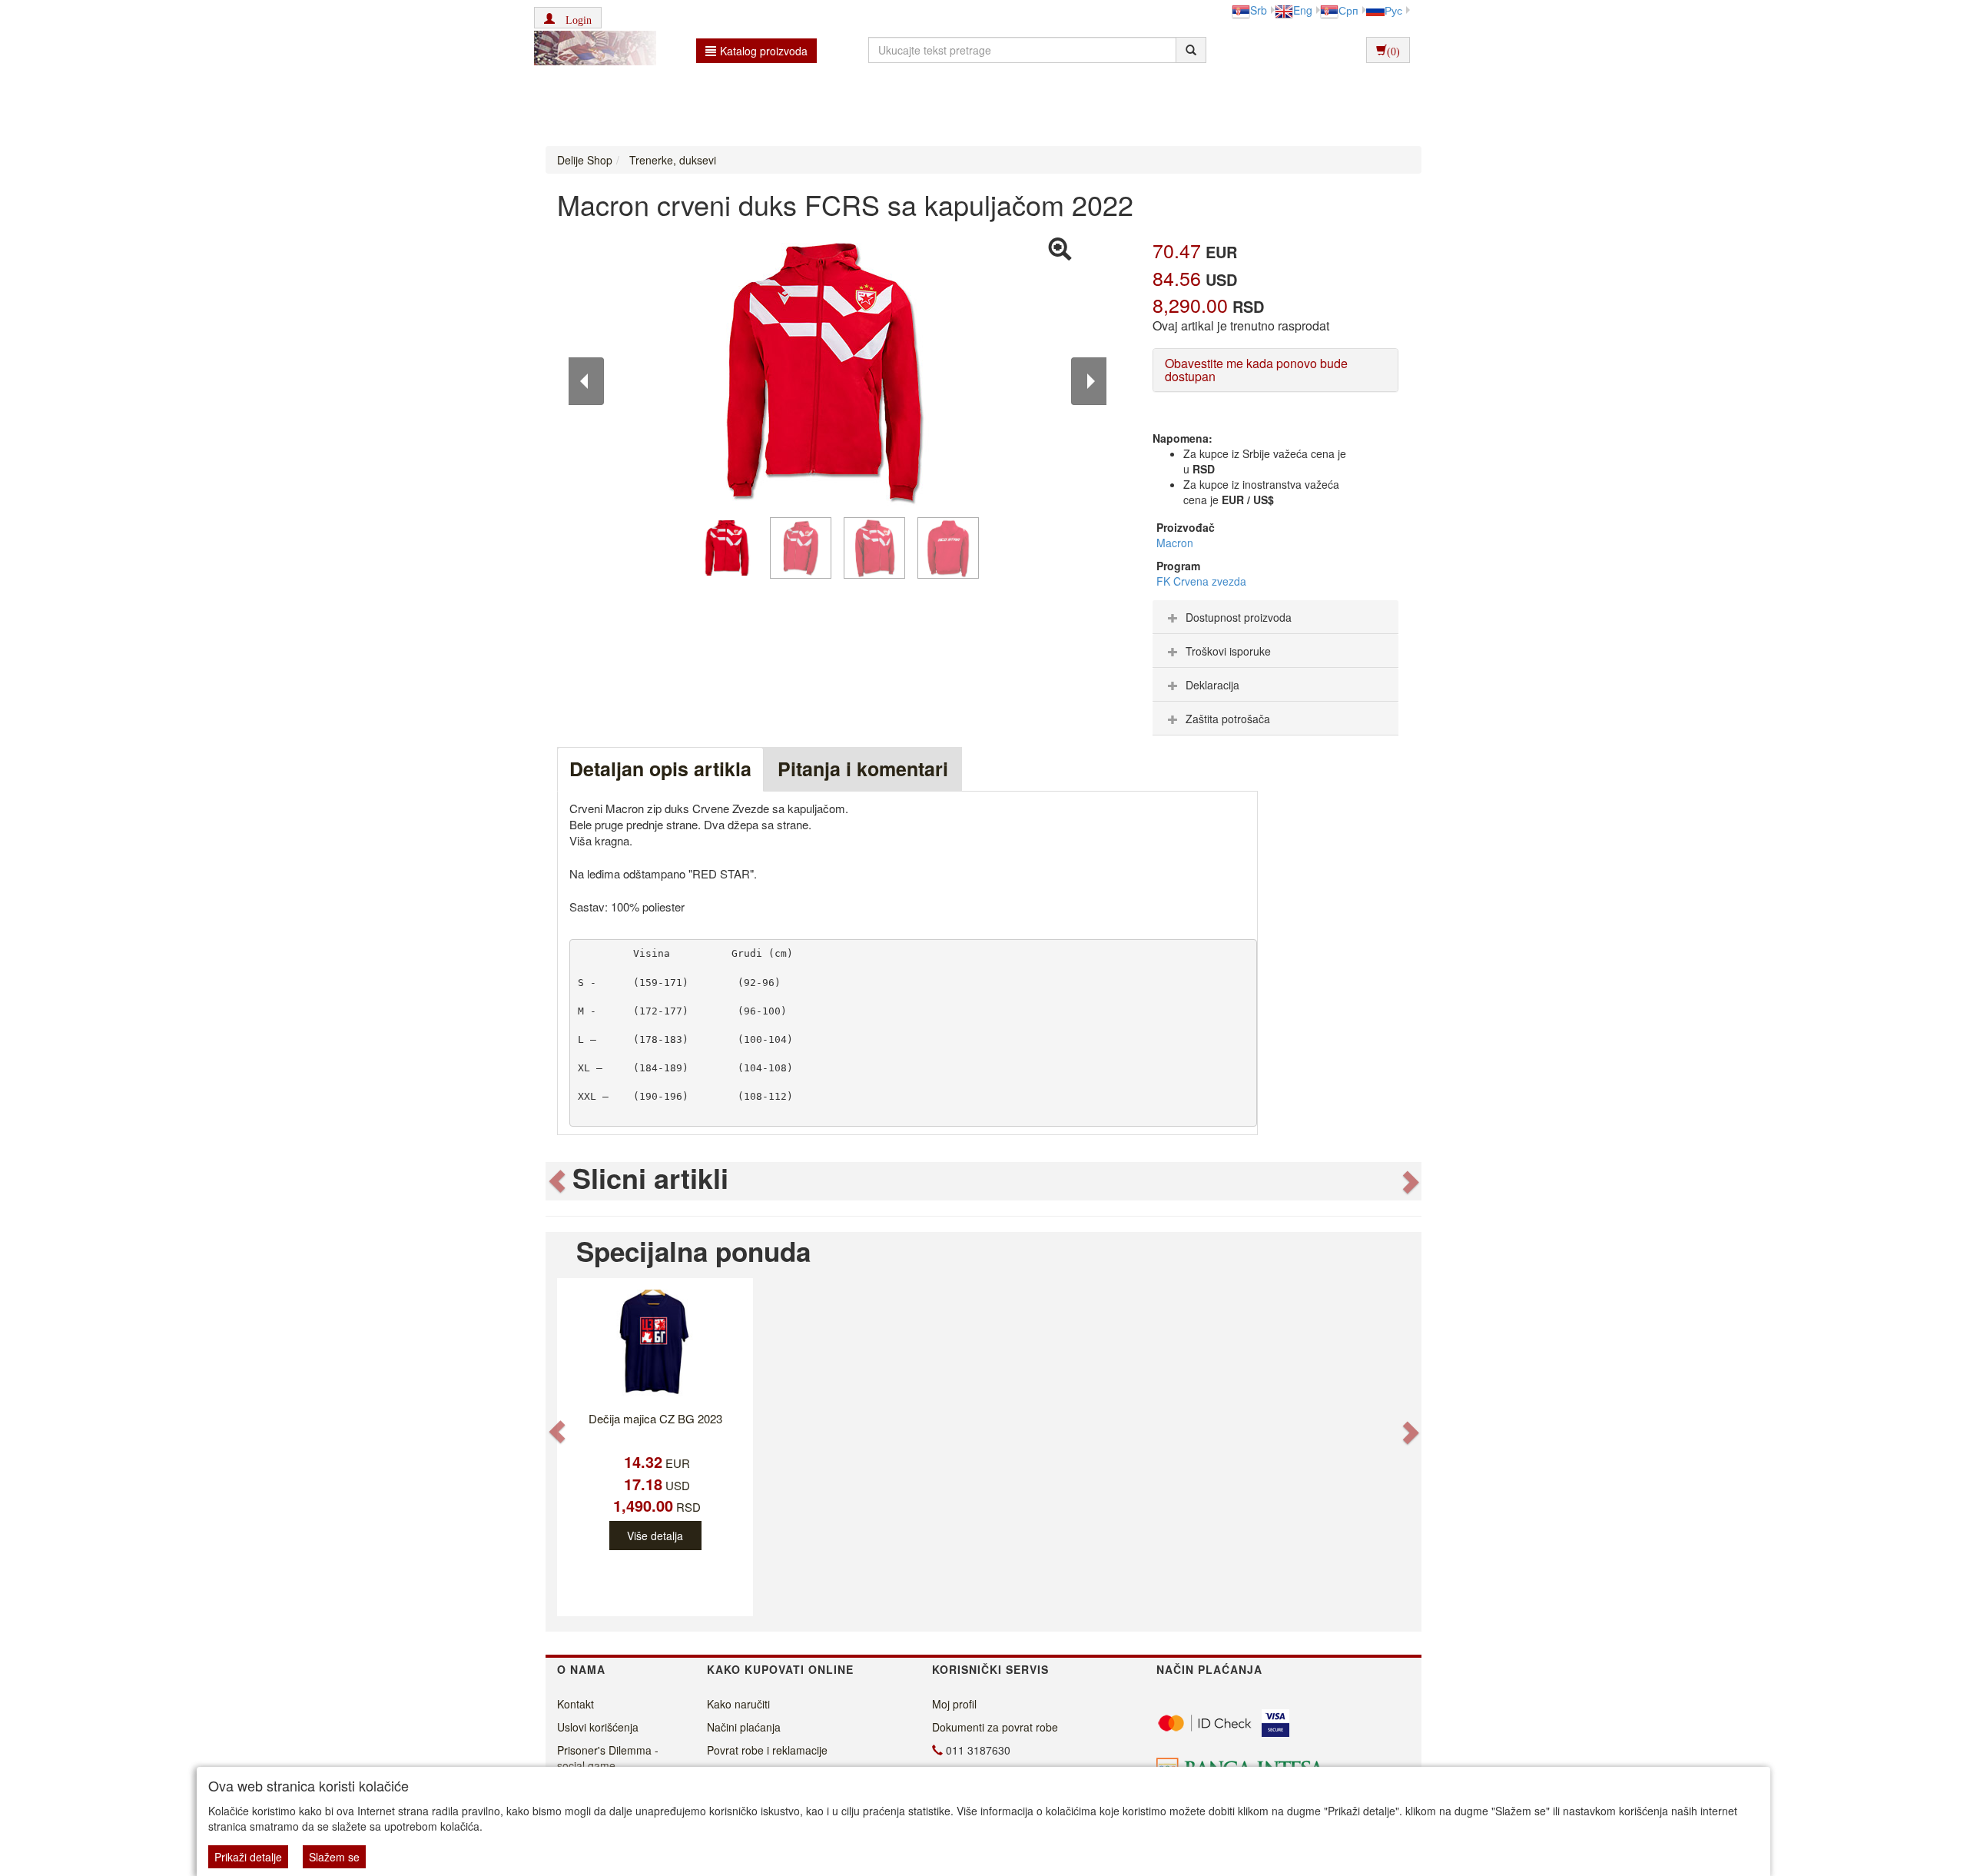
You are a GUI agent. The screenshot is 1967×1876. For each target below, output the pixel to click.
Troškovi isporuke (1228, 651)
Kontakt (576, 1704)
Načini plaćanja (744, 1727)
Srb (1259, 10)
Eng (1303, 10)
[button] (568, 18)
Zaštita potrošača (1228, 719)
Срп (1348, 10)
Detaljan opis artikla (660, 769)
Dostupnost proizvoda (1239, 617)
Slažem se (334, 1857)
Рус (1393, 10)
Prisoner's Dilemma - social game (608, 1758)
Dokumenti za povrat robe (995, 1727)
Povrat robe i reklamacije (767, 1750)
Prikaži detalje (248, 1857)
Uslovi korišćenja (598, 1727)
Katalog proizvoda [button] (764, 51)
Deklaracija (1212, 685)
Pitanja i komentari (863, 769)
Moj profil (954, 1704)
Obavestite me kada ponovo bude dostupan (1256, 370)
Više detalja (655, 1536)
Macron (1175, 543)
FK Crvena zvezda (1201, 581)
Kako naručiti (738, 1704)
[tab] (1275, 617)
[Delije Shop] (591, 50)
